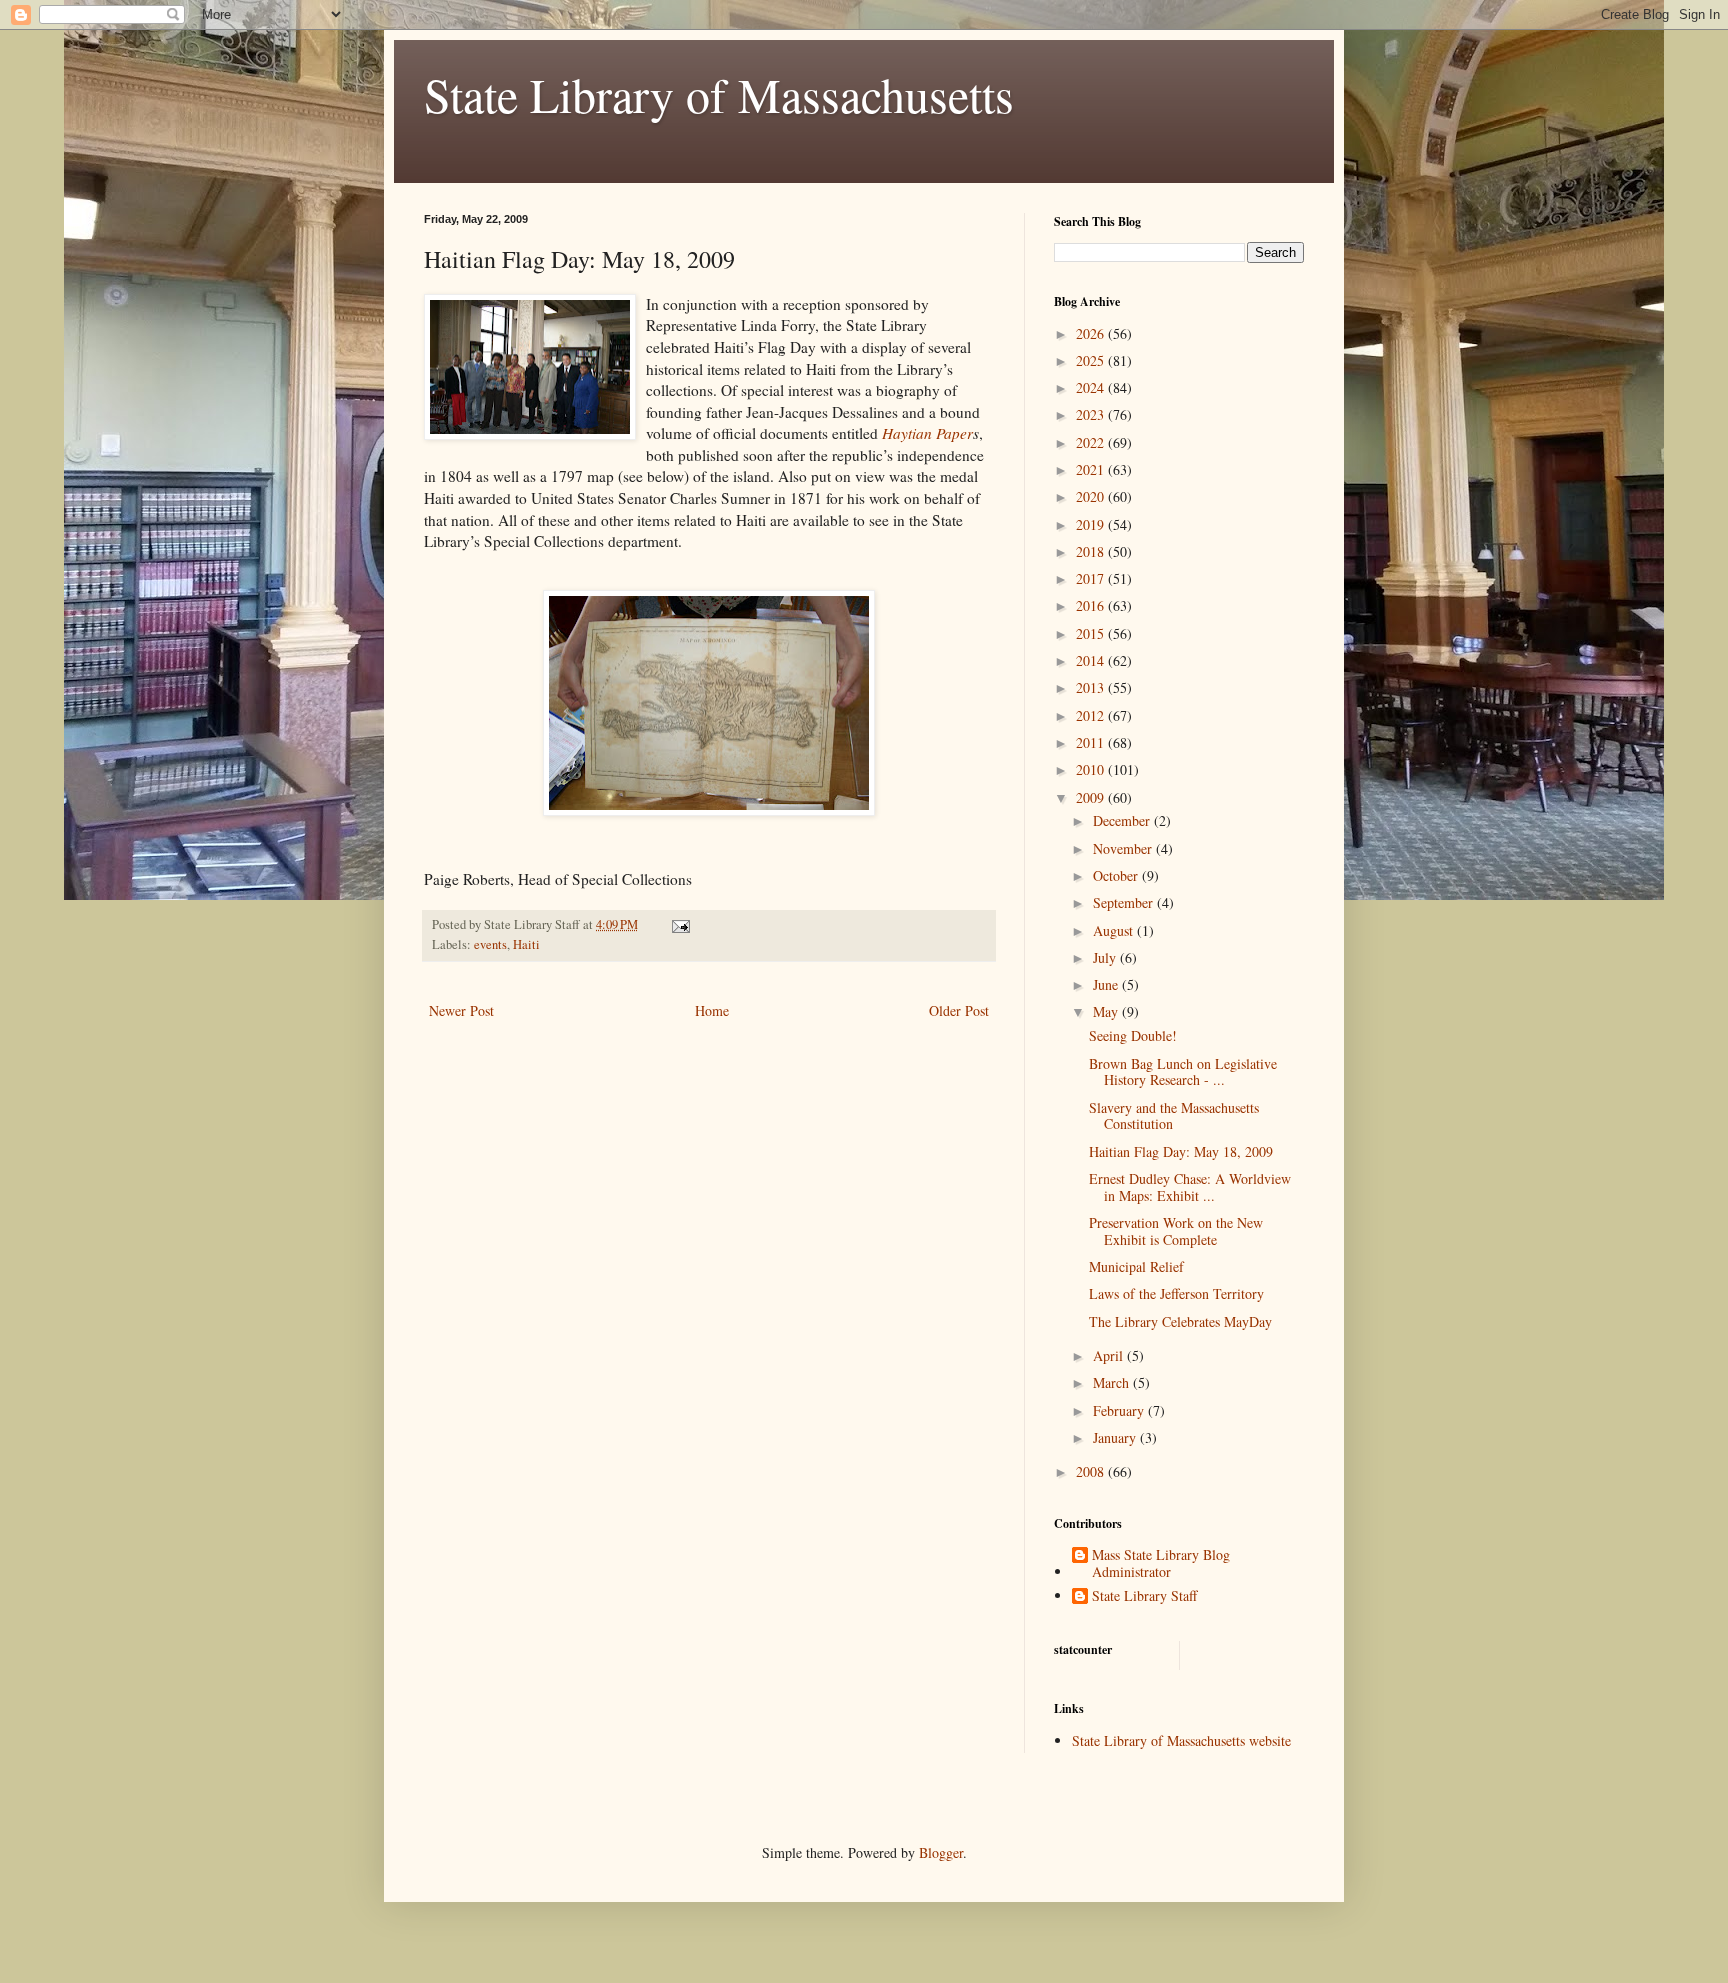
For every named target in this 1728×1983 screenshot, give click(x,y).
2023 (1092, 414)
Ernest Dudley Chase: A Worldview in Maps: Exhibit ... (1190, 1187)
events (490, 944)
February (1120, 1410)
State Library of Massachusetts (719, 94)
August (1115, 930)
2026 (1092, 333)
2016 (1092, 605)
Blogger (941, 1852)
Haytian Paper (927, 433)
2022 (1092, 442)
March (1113, 1382)
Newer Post (461, 1010)
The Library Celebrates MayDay (1180, 1321)
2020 (1092, 496)
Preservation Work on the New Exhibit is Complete (1176, 1231)
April (1110, 1355)
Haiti (526, 944)
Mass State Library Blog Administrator (1161, 1564)
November (1124, 848)
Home (712, 1010)
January (1116, 1437)
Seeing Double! (1133, 1035)
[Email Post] (679, 924)
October (1117, 875)
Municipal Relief (1136, 1266)
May (1107, 1011)
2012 (1092, 715)
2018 (1092, 551)
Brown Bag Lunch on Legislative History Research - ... (1183, 1072)
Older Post (959, 1010)
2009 (1092, 797)
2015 (1092, 633)
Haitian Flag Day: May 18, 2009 (1181, 1151)
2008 (1092, 1471)
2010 (1092, 769)
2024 (1092, 387)
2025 (1092, 360)
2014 (1092, 660)
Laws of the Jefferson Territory (1176, 1293)
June (1107, 984)
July (1106, 957)
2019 (1092, 524)
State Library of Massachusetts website (1181, 1740)
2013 (1092, 687)
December (1123, 820)
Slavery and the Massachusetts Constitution (1174, 1116)
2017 (1092, 578)
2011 (1092, 742)
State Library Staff (1144, 1596)
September (1125, 902)
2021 (1092, 469)
